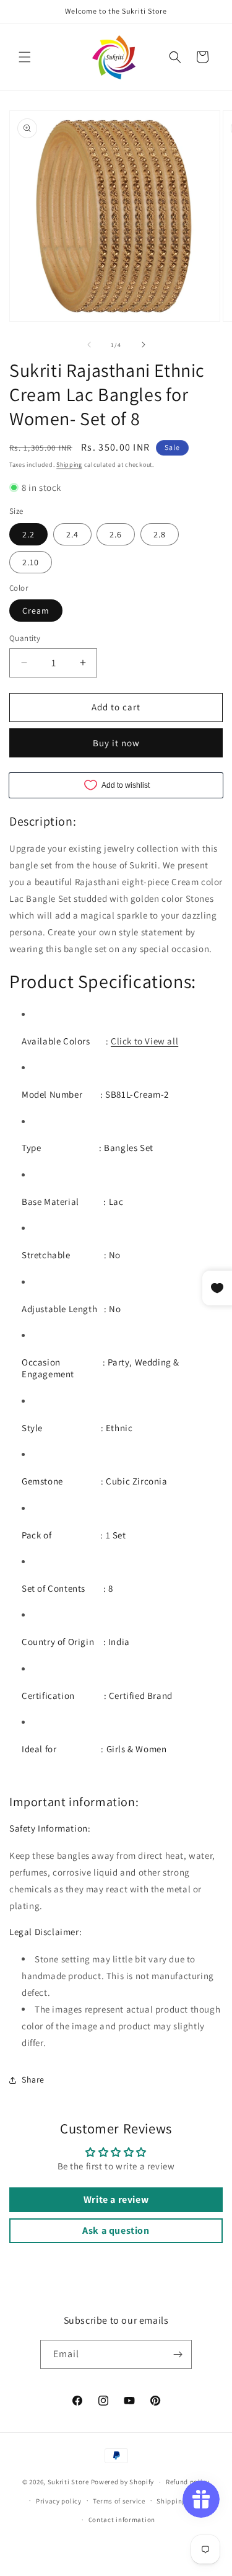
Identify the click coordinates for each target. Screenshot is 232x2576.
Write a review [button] (116, 2199)
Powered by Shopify (123, 2482)
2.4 (72, 534)
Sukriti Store (68, 2482)
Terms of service (119, 2501)
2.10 (31, 562)
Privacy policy (59, 2501)
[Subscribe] (178, 2354)
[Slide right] (144, 345)
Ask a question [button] (116, 2230)
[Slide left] (89, 345)
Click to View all (144, 1041)
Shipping (69, 465)
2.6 (116, 534)
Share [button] (33, 2080)
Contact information (122, 2520)
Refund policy (188, 2482)
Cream (36, 611)
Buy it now (116, 743)
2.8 (160, 534)
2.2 (28, 534)
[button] (25, 57)
